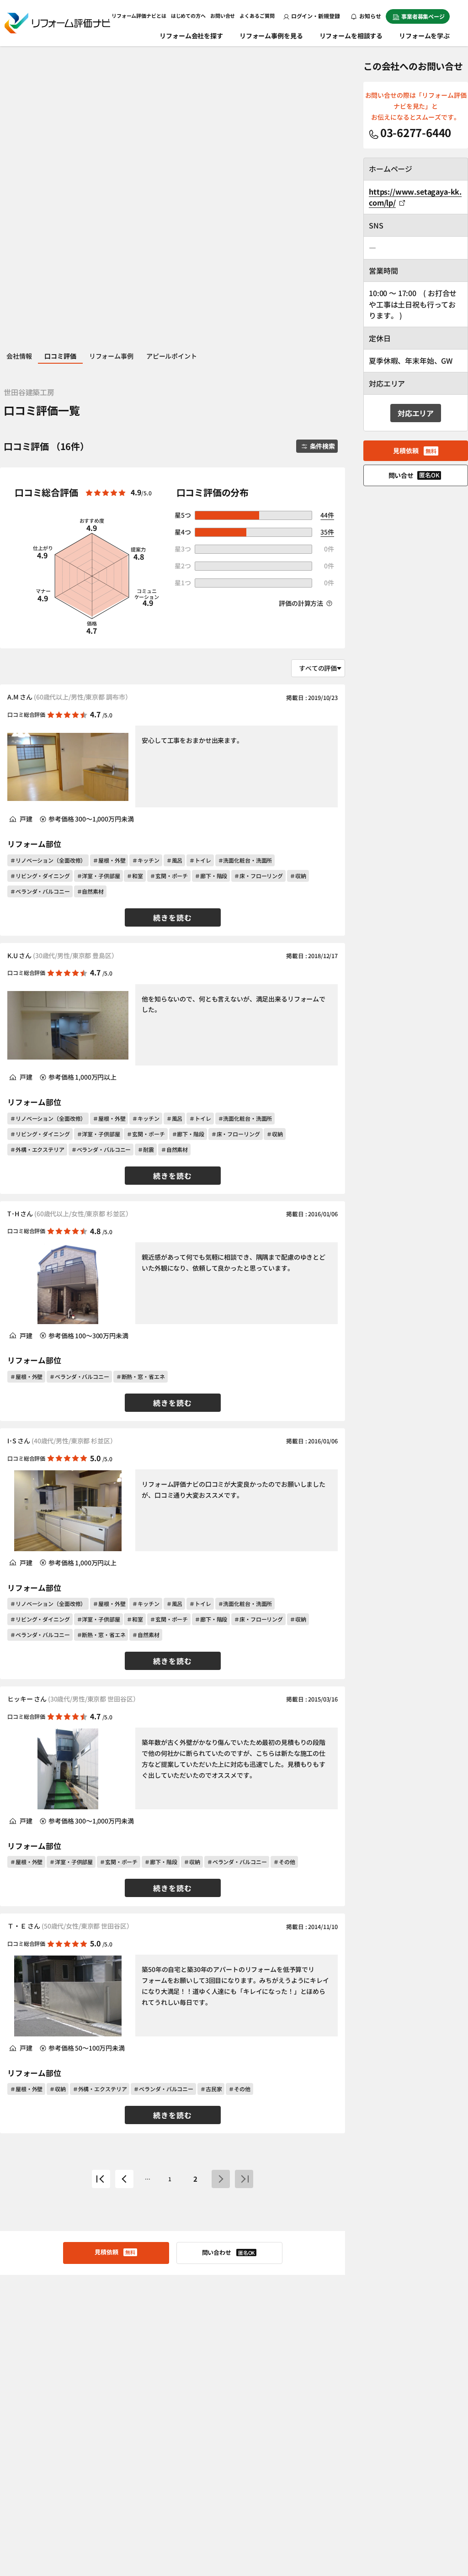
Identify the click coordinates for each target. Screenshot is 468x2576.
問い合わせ (229, 2252)
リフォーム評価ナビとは (139, 16)
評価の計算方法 (302, 603)
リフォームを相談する (351, 36)
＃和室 (135, 876)
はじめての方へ (188, 16)
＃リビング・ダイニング (40, 876)
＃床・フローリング (258, 876)
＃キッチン (146, 860)
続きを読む (173, 917)
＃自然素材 (90, 891)
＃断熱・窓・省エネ (141, 1376)
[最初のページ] (101, 2179)
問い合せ (414, 475)
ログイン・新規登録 (316, 16)
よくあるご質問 (257, 16)
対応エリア (416, 413)
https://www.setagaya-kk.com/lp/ (415, 197)
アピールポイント (172, 356)
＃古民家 (211, 2089)
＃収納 (298, 876)
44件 (327, 515)
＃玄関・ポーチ (169, 876)
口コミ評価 (60, 356)
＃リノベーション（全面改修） (48, 860)
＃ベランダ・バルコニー (40, 891)
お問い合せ (223, 16)
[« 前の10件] (124, 2179)
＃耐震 (146, 1149)
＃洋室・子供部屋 (98, 876)
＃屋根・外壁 (109, 860)
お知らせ (370, 16)
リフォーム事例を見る (271, 36)
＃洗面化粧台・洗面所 (245, 860)
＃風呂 (175, 860)
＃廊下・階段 (211, 876)
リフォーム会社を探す (191, 36)
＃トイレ (200, 860)
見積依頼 (115, 2252)
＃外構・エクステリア (37, 1149)
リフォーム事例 (111, 356)
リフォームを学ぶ (424, 36)
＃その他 (284, 1862)
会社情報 (19, 356)
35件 (327, 532)
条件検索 (322, 446)
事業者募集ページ (423, 16)
